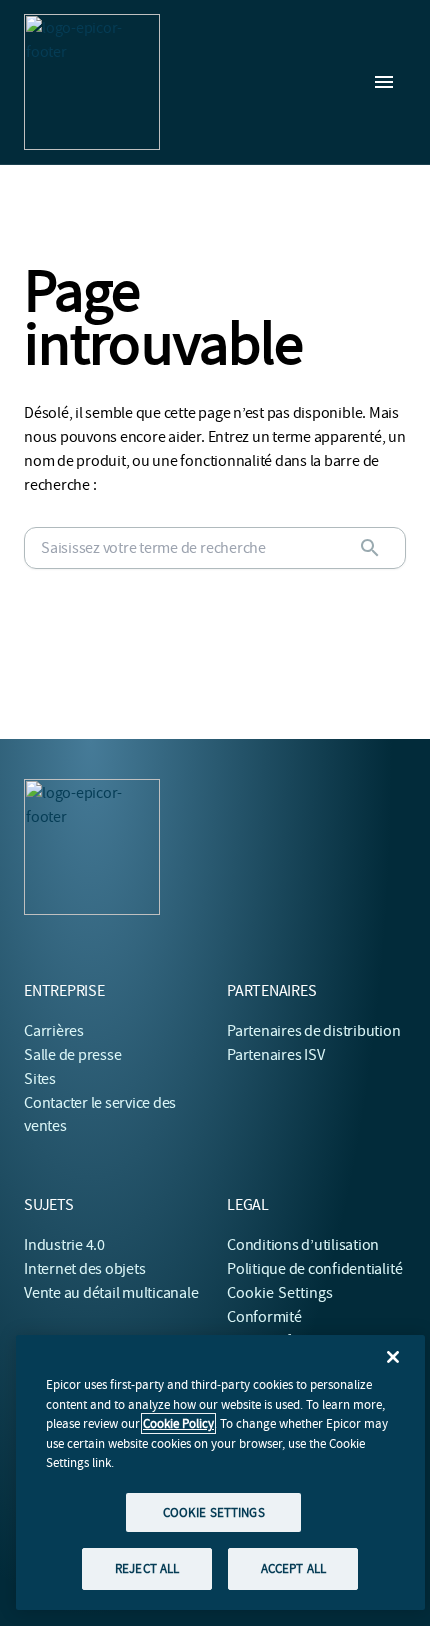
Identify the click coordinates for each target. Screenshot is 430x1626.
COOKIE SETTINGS (214, 1512)
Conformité (264, 1317)
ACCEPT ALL (293, 1568)
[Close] (393, 1357)
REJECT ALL (147, 1568)
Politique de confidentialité (314, 1269)
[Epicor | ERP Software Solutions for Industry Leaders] (92, 82)
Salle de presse (72, 1055)
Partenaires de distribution (314, 1031)
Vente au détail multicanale (111, 1293)
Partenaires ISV (275, 1055)
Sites (40, 1079)
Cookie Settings (280, 1293)
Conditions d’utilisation (303, 1245)
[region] (220, 1472)
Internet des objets (84, 1269)
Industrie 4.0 (64, 1245)
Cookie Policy (178, 1423)
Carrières (54, 1031)
